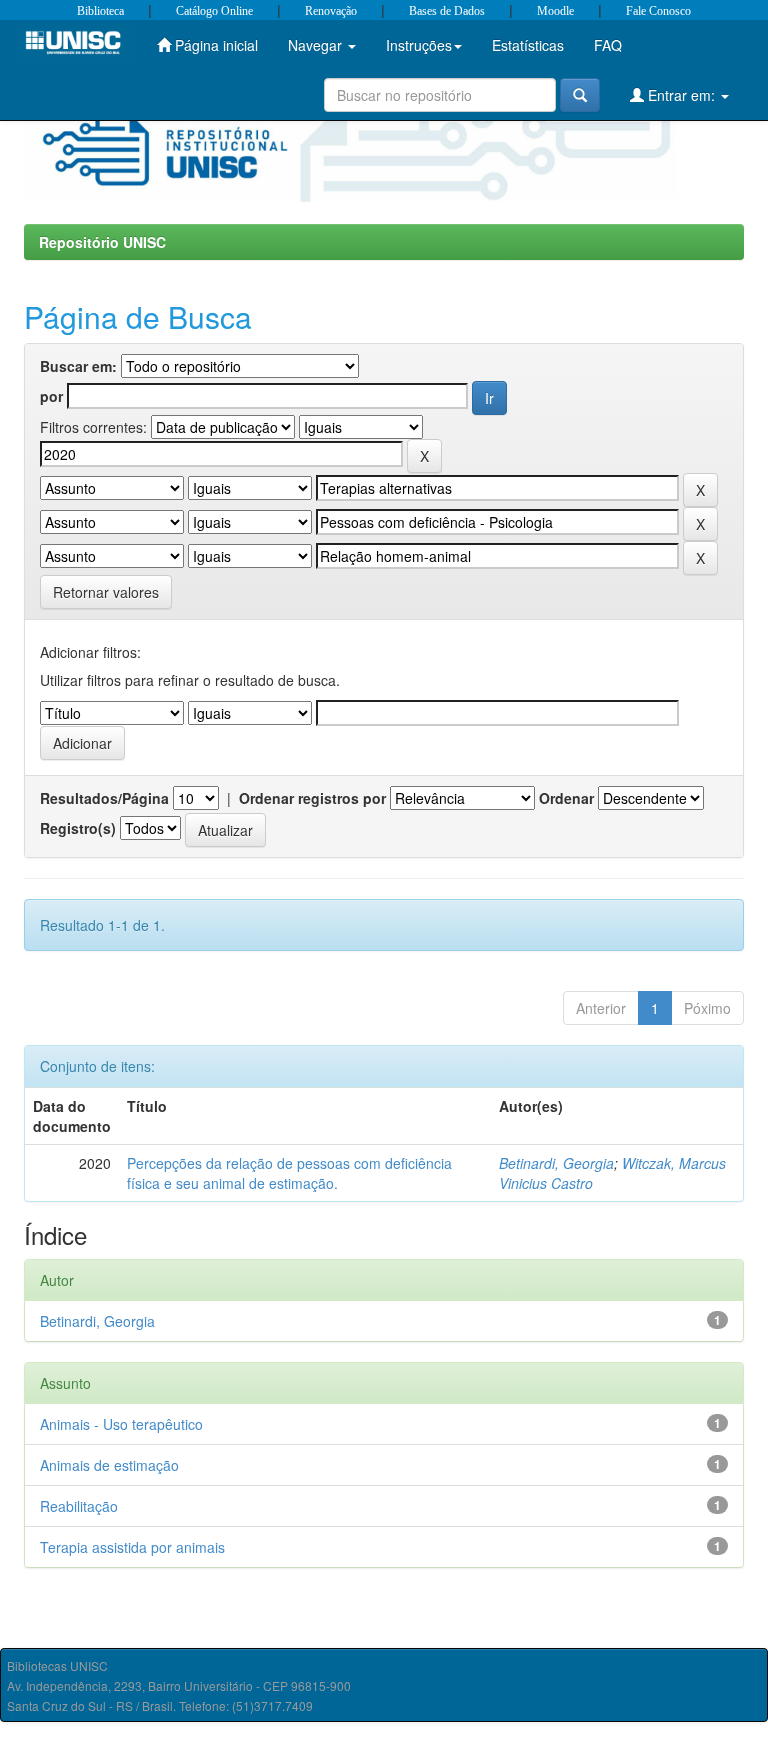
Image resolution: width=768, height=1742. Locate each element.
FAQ (608, 45)
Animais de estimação (109, 1465)
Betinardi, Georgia (556, 1163)
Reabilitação (79, 1506)
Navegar (317, 45)
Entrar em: (681, 95)
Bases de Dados (447, 11)
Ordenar (566, 798)
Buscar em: (78, 366)
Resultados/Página (104, 798)
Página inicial (214, 45)
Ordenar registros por (312, 798)
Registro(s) (78, 828)
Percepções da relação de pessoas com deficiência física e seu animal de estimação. (289, 1173)
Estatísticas (528, 45)
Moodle (555, 11)
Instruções (419, 45)
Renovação (331, 11)
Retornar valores (106, 592)
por (51, 396)
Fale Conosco (658, 11)
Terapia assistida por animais (132, 1547)
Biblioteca (100, 11)
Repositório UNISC (102, 242)
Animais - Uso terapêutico (121, 1424)
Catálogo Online (214, 11)
